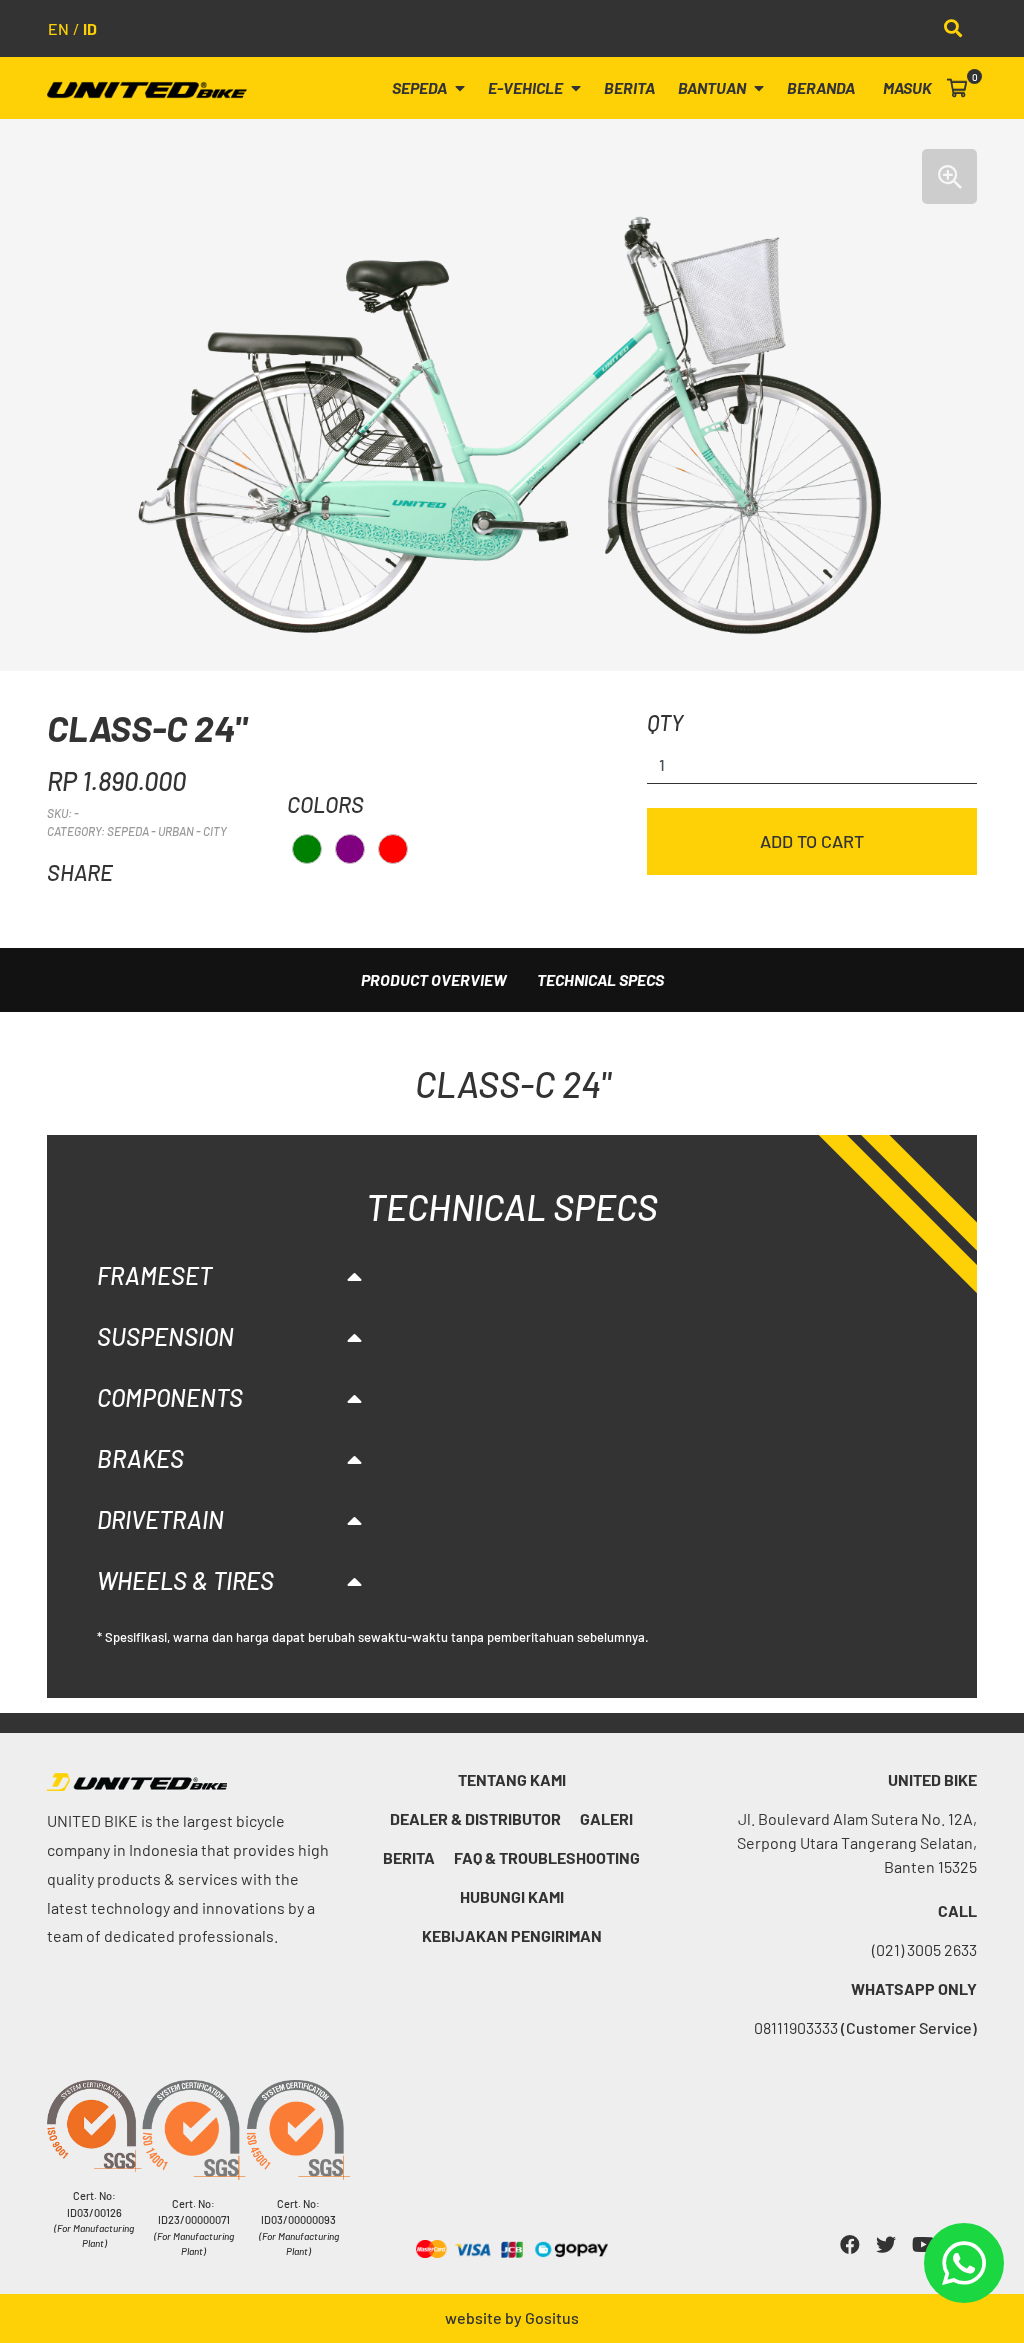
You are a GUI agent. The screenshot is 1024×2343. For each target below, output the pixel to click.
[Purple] (350, 849)
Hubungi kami (512, 1896)
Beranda (821, 87)
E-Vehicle (527, 87)
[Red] (393, 849)
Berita (629, 87)
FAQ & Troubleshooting (547, 1857)
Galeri (606, 1818)
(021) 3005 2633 (924, 1949)
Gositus (552, 2317)
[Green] (307, 849)
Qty (665, 722)
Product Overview (434, 979)
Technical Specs (600, 979)
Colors (325, 804)
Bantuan (713, 87)
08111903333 (865, 2027)
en (58, 28)
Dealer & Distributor (475, 1818)
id (90, 28)
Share (80, 872)
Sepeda (421, 87)
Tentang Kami (512, 1779)
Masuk (907, 87)
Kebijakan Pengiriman (512, 1935)
